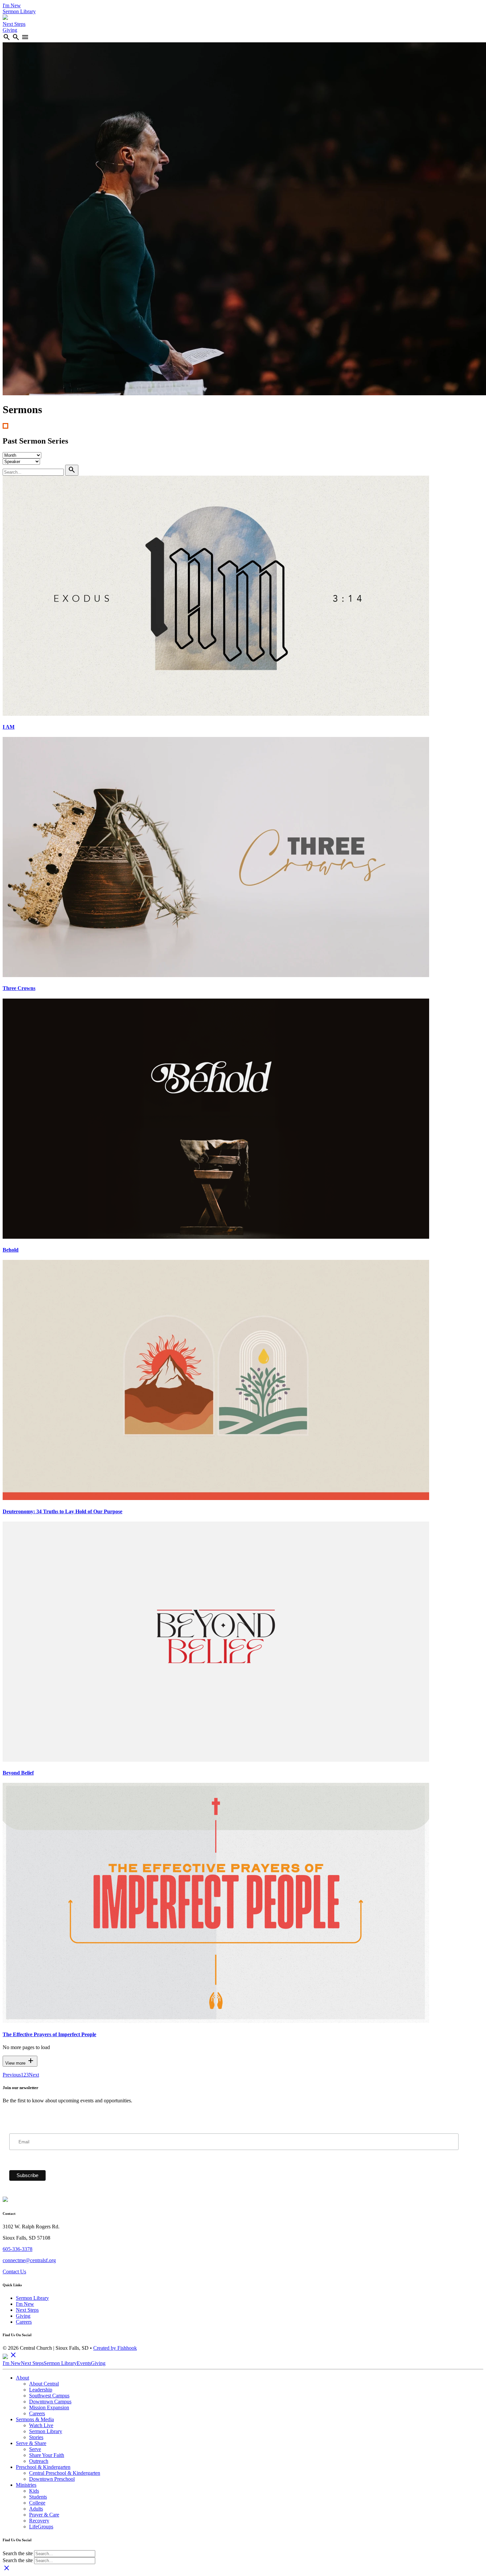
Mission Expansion (49, 2407)
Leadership (41, 2390)
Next (34, 2075)
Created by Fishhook (115, 2348)
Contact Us (14, 2272)
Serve (35, 2449)
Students (38, 2497)
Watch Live (41, 2425)
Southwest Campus (49, 2396)
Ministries (26, 2485)
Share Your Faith (47, 2455)
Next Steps (14, 24)
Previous (12, 2075)
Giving (10, 30)
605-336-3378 (18, 2249)
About (22, 2378)
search (7, 37)
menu (25, 37)
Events (84, 2363)
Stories (36, 2437)
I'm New (12, 5)
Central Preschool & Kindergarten (65, 2473)
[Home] (5, 18)
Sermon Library (19, 11)
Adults (36, 2509)
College (37, 2503)
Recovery (39, 2521)
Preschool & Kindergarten (43, 2467)
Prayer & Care (44, 2515)
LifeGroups (41, 2527)
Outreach (39, 2461)
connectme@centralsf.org (29, 2260)
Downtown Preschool (52, 2479)
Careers (24, 2322)
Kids (34, 2491)
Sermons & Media (35, 2419)
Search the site (18, 2553)
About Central (44, 2384)
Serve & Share (31, 2443)
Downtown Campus (50, 2402)
